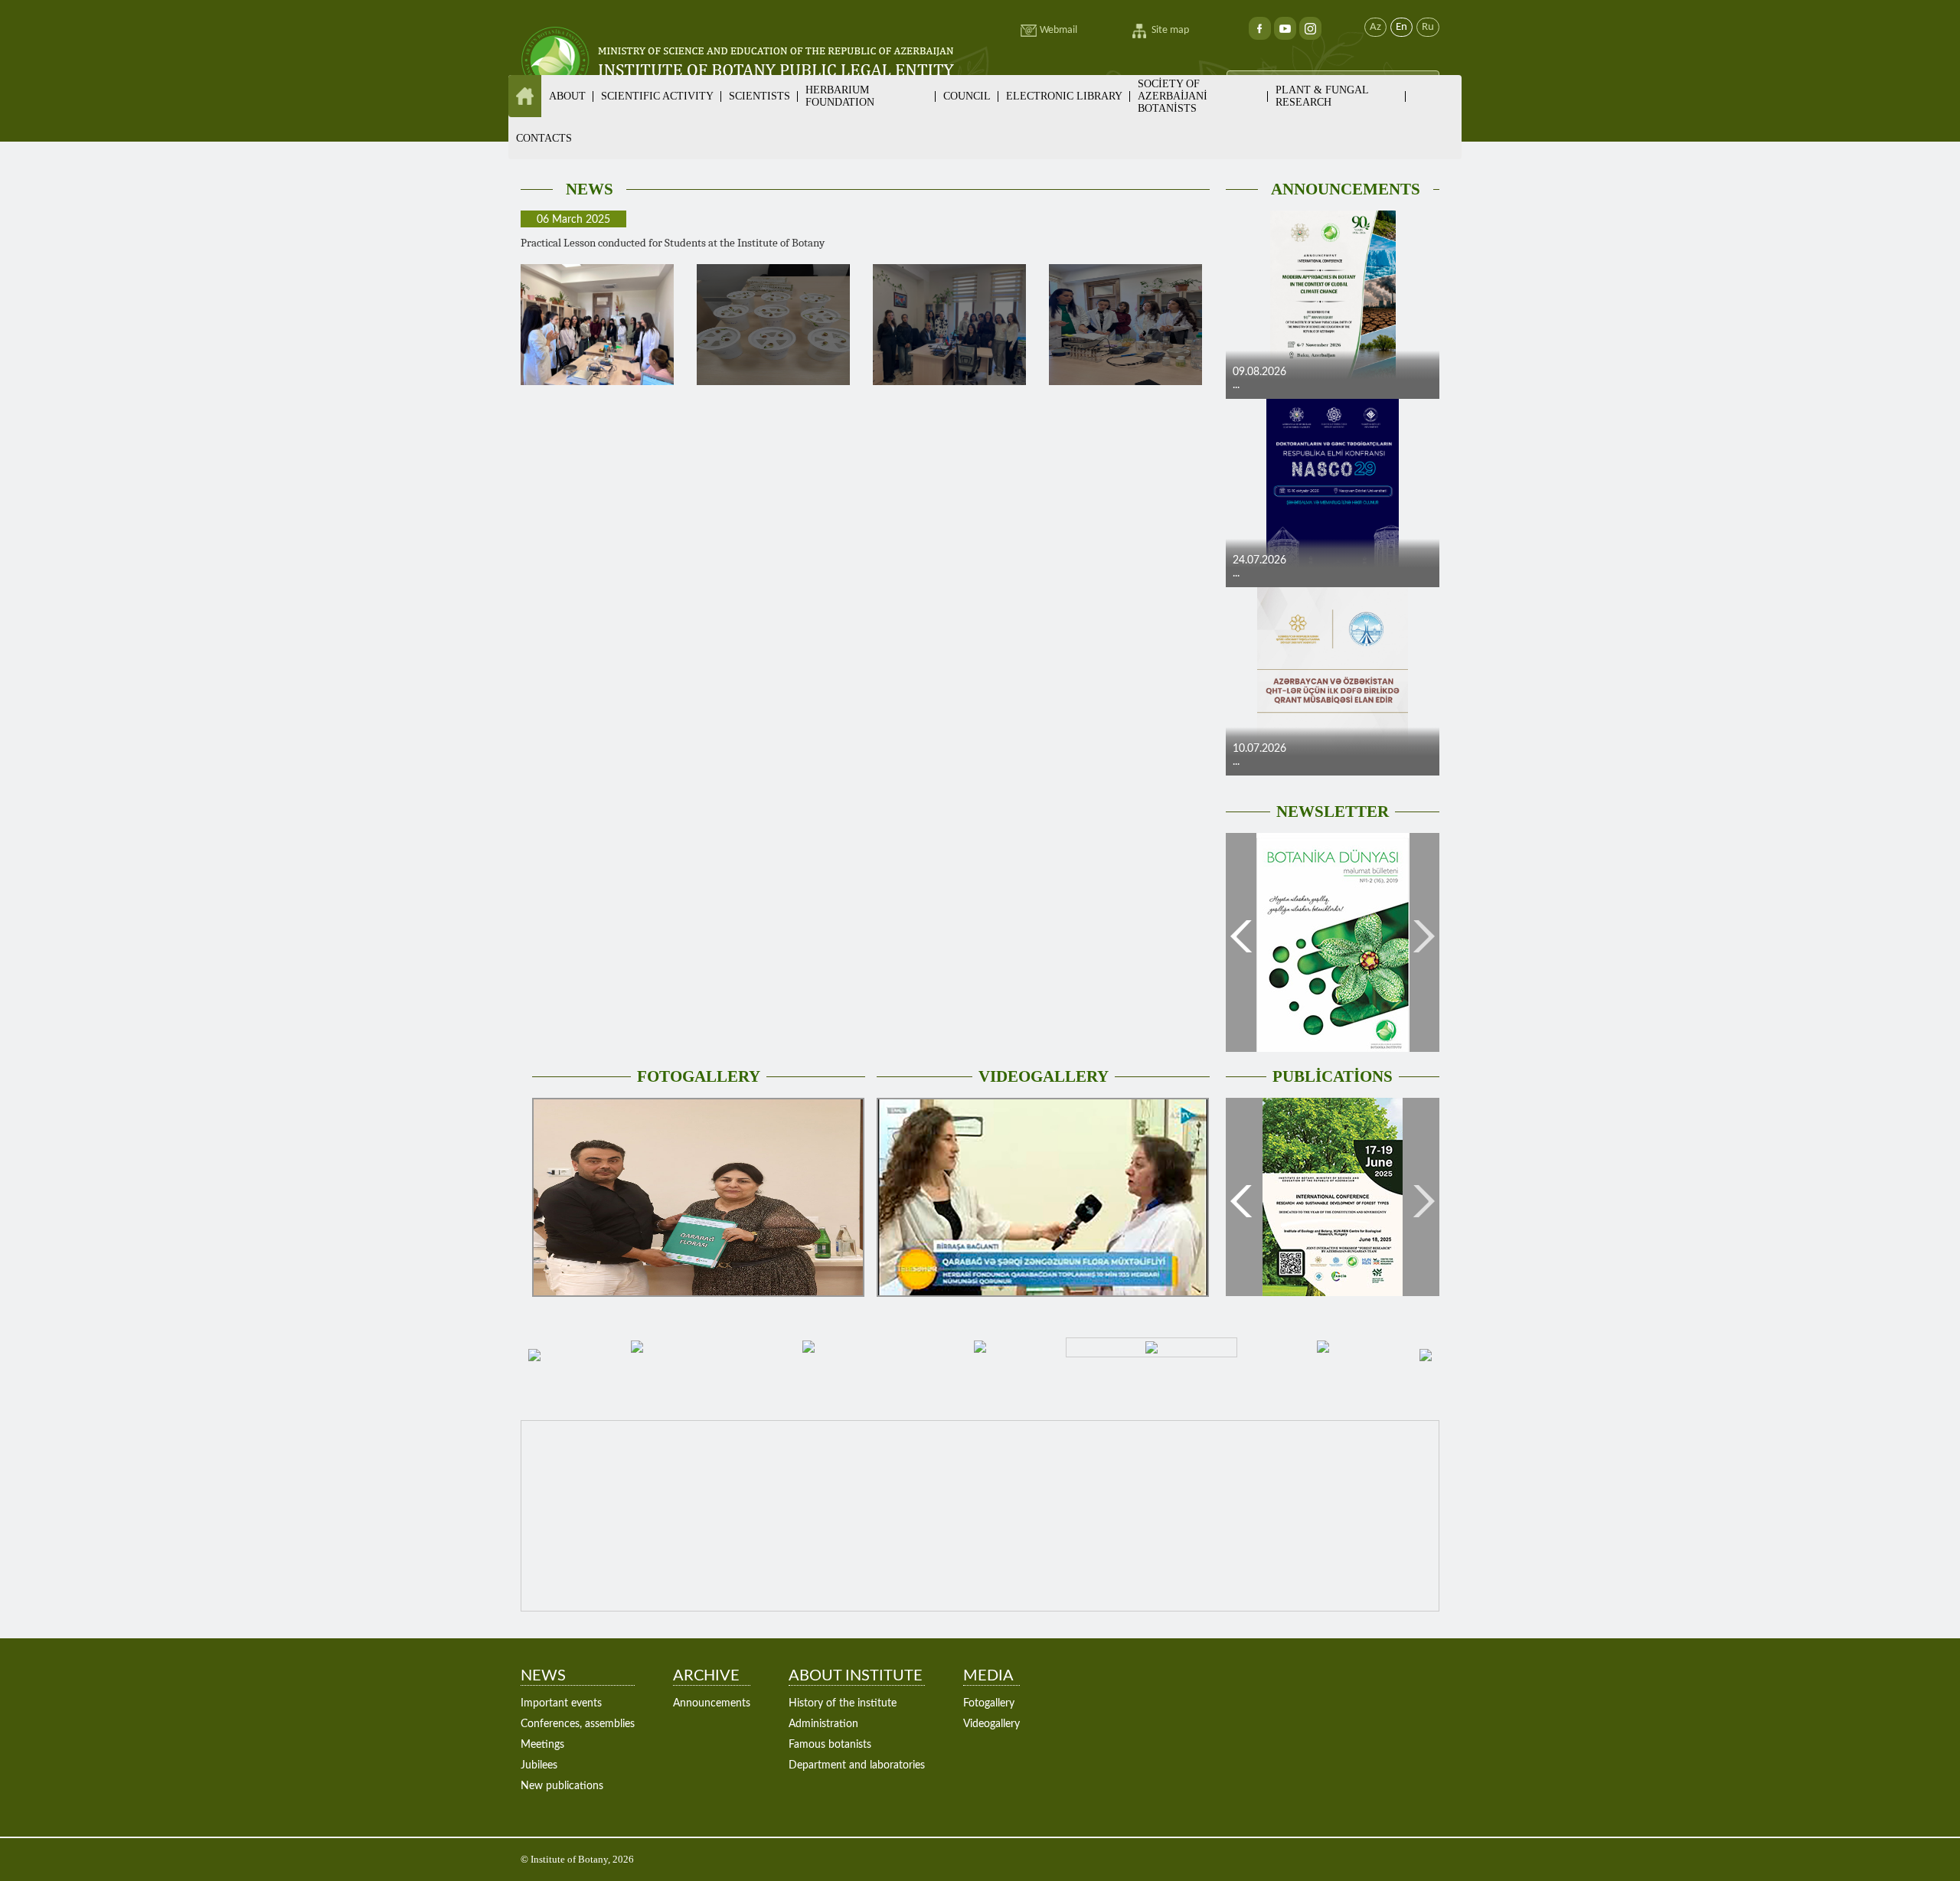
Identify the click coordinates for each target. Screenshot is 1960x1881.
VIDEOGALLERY (1044, 1076)
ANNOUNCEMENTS (1346, 189)
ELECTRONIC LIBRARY (1064, 96)
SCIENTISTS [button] (759, 96)
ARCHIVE (706, 1676)
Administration (823, 1724)
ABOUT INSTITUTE (856, 1676)
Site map (1170, 30)
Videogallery (991, 1724)
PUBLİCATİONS (1333, 1076)
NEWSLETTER (1333, 812)
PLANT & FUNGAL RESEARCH (1322, 96)
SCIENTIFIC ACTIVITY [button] (657, 96)
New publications (562, 1786)
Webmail (1058, 30)
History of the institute (843, 1703)
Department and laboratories (857, 1765)
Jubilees (539, 1765)
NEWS (590, 189)
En (1401, 27)
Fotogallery (989, 1703)
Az (1375, 27)
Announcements (712, 1703)
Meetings (542, 1745)
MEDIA (988, 1676)
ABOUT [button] (567, 96)
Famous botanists (830, 1745)
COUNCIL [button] (967, 96)
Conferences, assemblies (578, 1724)
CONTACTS (544, 138)
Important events (561, 1703)
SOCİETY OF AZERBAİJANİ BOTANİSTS (1173, 96)
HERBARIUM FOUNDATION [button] (840, 96)
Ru (1428, 27)
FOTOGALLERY (699, 1076)
